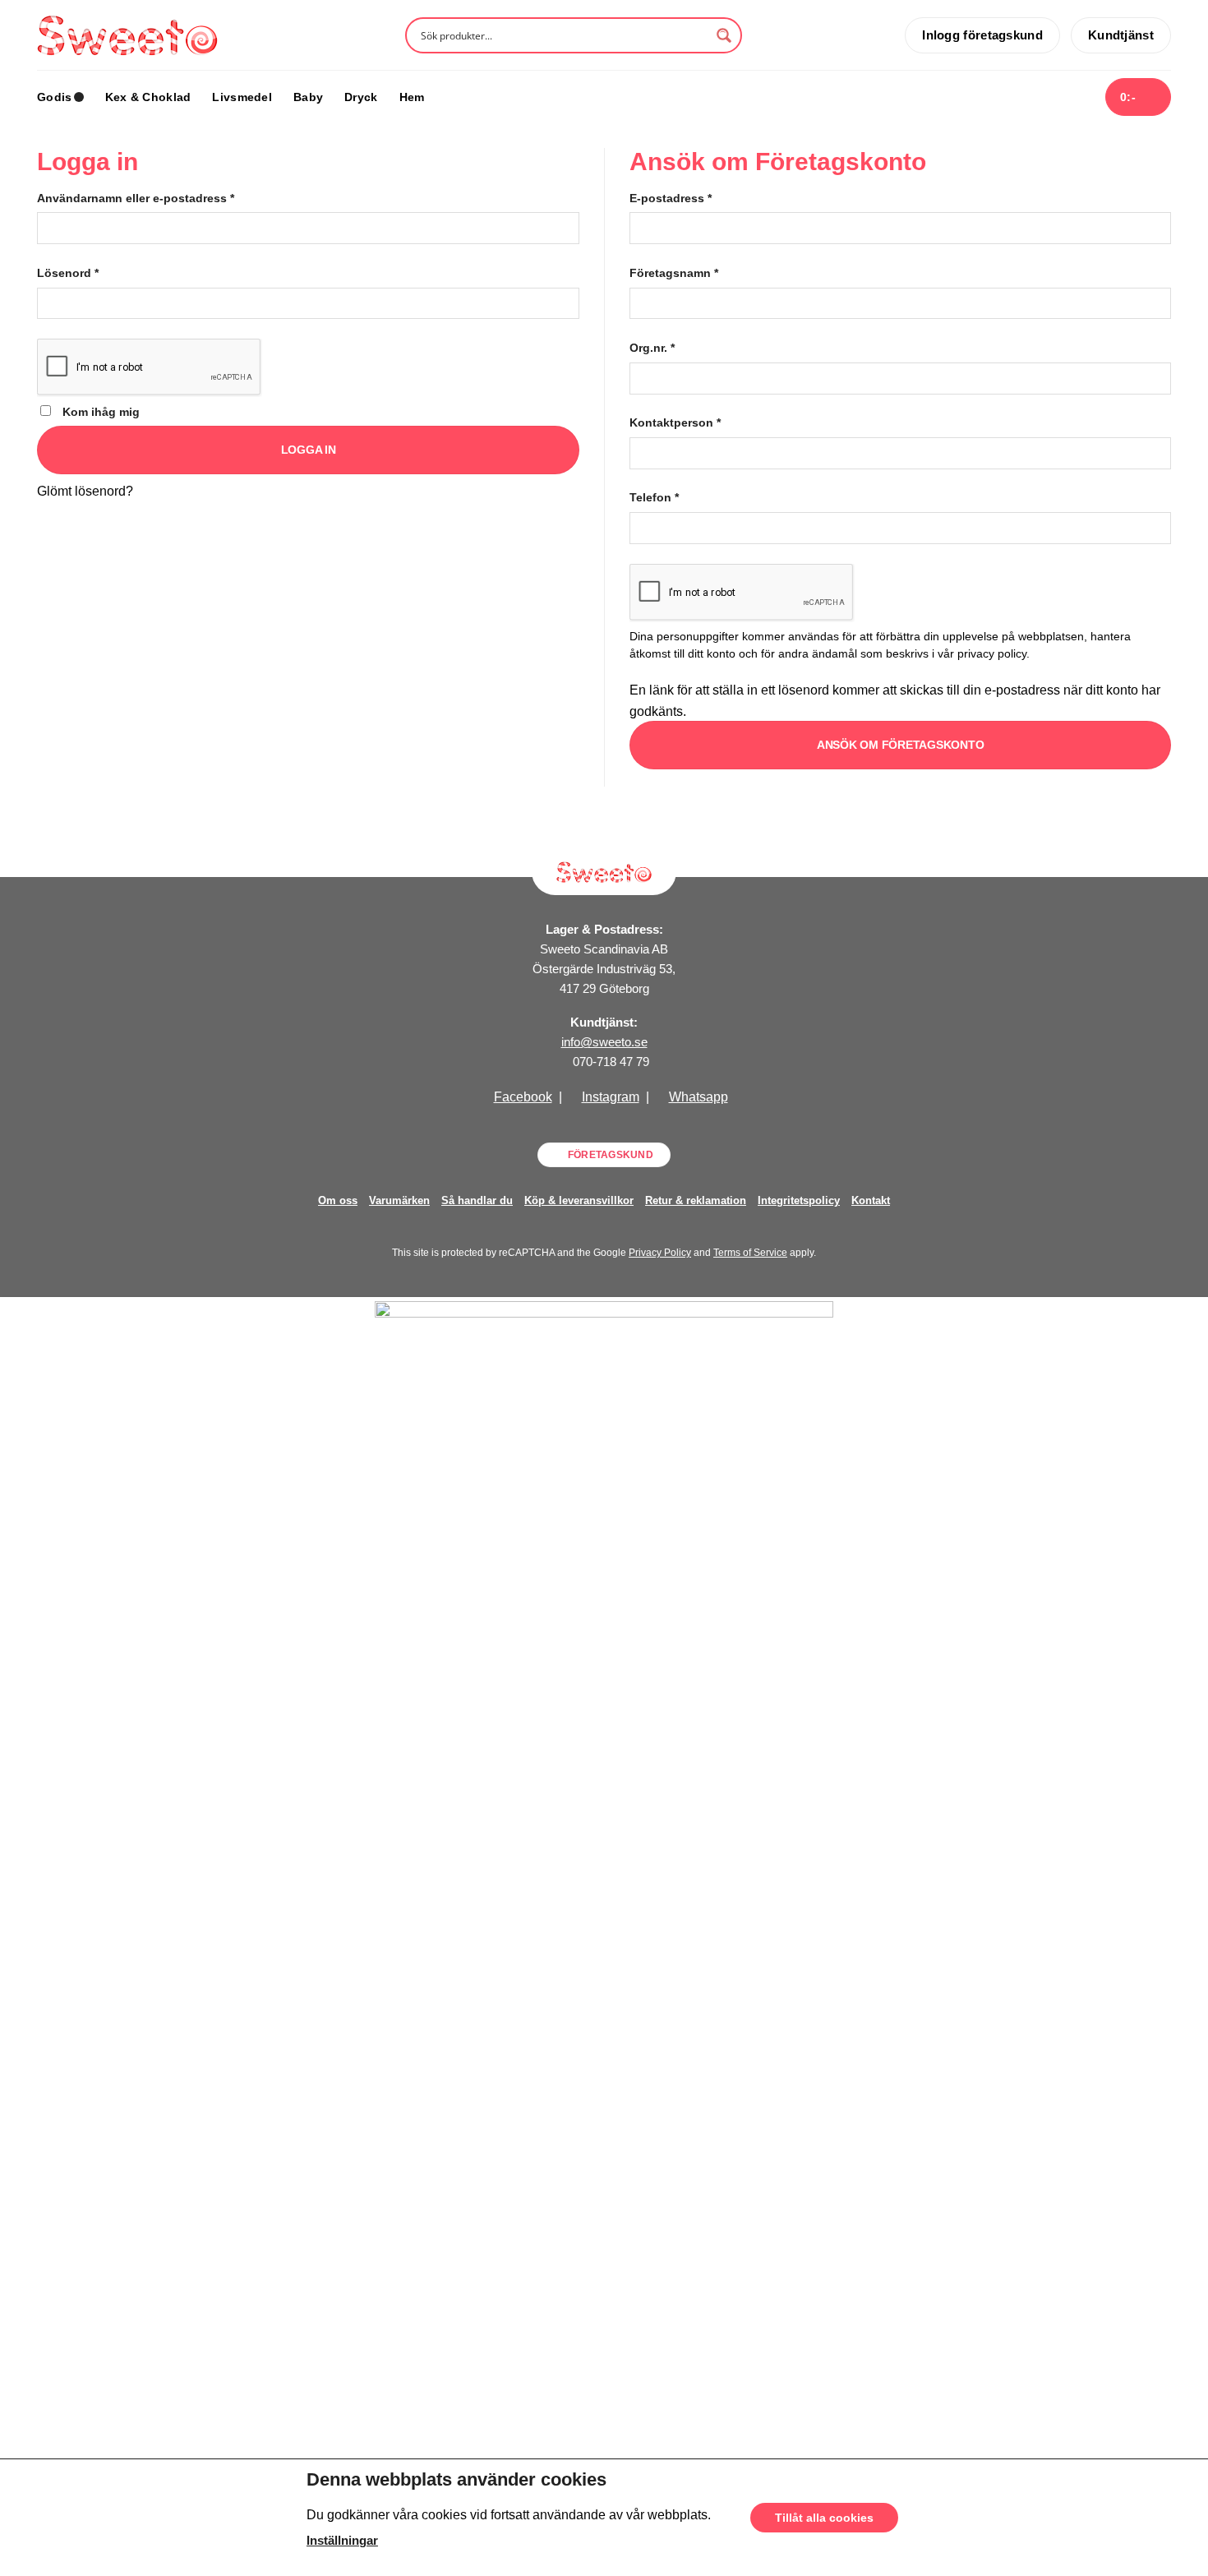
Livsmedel (242, 97)
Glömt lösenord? (85, 491)
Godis (54, 97)
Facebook (523, 1097)
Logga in (309, 450)
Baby (308, 97)
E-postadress (671, 198)
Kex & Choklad (148, 97)
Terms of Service (750, 1253)
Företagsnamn (674, 273)
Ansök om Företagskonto (901, 745)
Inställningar (342, 2541)
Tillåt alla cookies (824, 2518)
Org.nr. (652, 348)
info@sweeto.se (604, 1042)
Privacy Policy (660, 1253)
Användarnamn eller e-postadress (136, 198)
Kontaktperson (675, 422)
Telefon (654, 497)
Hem (412, 97)
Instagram (611, 1097)
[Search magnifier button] (724, 35)
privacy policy (992, 654)
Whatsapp (699, 1097)
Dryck (361, 97)
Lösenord (68, 273)
